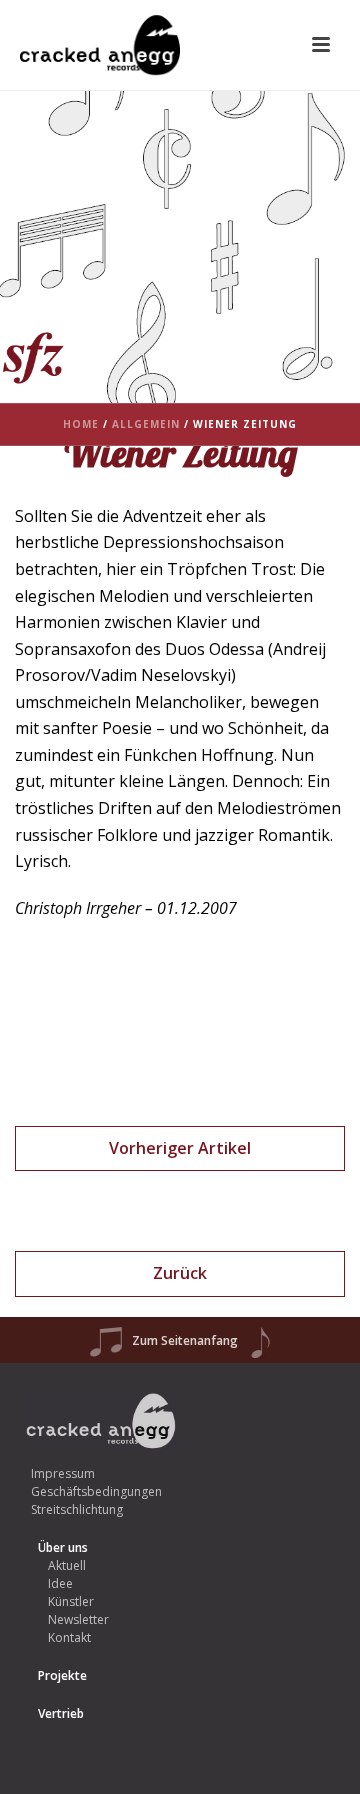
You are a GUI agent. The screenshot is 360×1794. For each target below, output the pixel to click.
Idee (60, 1583)
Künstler (71, 1601)
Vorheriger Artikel (180, 1148)
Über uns (63, 1547)
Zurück (180, 1273)
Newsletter (78, 1619)
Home (81, 424)
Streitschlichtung (77, 1509)
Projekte (62, 1675)
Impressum (63, 1473)
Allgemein (146, 424)
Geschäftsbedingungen (96, 1491)
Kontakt (69, 1637)
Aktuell (67, 1565)
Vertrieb (61, 1713)
